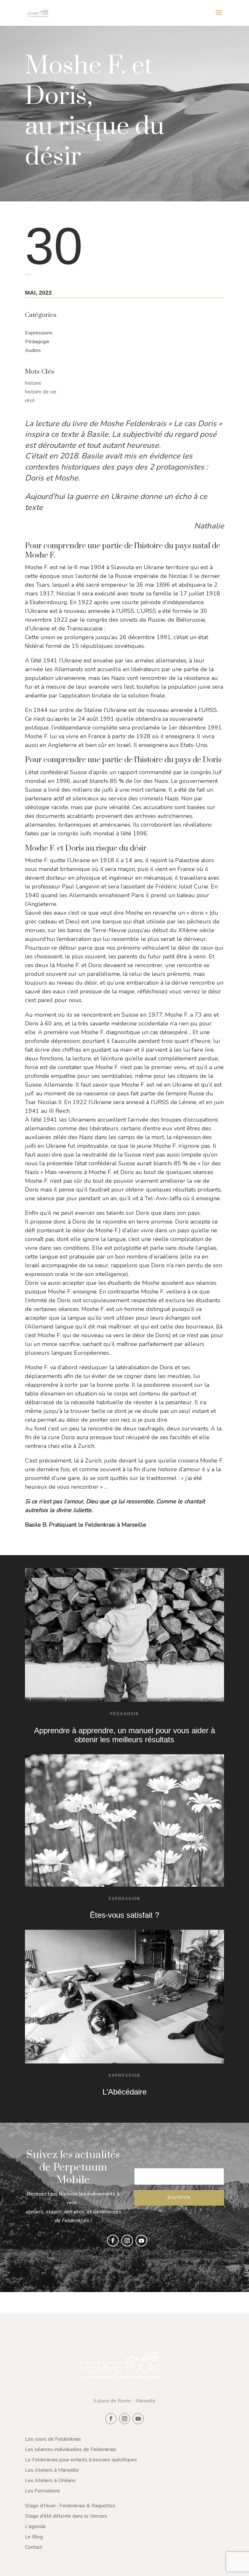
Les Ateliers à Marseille (52, 2470)
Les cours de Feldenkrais (53, 2439)
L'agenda (35, 2526)
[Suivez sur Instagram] (127, 2241)
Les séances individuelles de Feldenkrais (71, 2449)
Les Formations (42, 2491)
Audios (33, 350)
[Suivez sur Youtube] (141, 2241)
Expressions (39, 333)
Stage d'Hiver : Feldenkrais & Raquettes (70, 2506)
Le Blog (34, 2537)
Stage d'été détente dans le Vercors (66, 2516)
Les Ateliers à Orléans (50, 2480)
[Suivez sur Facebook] (113, 2241)
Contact (34, 2547)
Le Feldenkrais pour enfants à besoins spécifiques (81, 2460)
